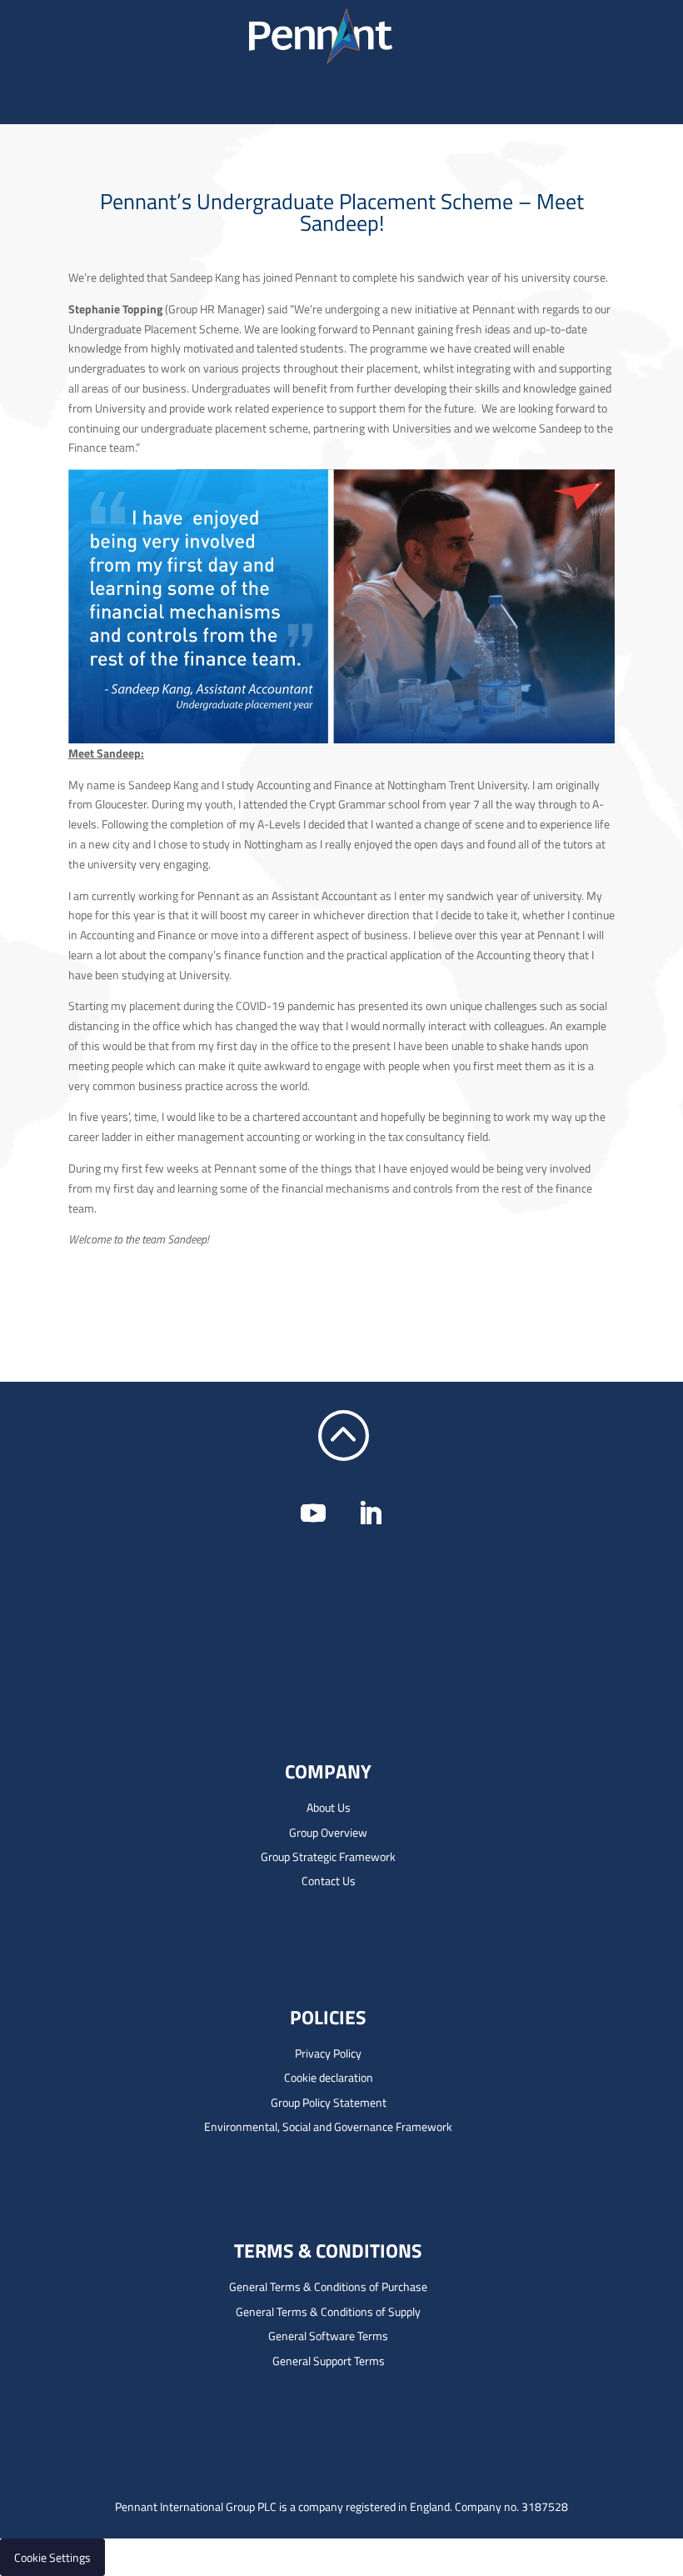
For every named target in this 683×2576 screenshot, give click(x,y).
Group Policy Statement (329, 2102)
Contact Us (329, 1881)
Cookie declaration (329, 2077)
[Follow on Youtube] (313, 1513)
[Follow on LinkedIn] (370, 1513)
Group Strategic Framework (328, 1856)
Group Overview (328, 1832)
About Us (329, 1807)
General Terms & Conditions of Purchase (328, 2286)
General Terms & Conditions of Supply (328, 2311)
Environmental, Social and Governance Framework (328, 2126)
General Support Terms (329, 2361)
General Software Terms (328, 2336)
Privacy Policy (328, 2053)
